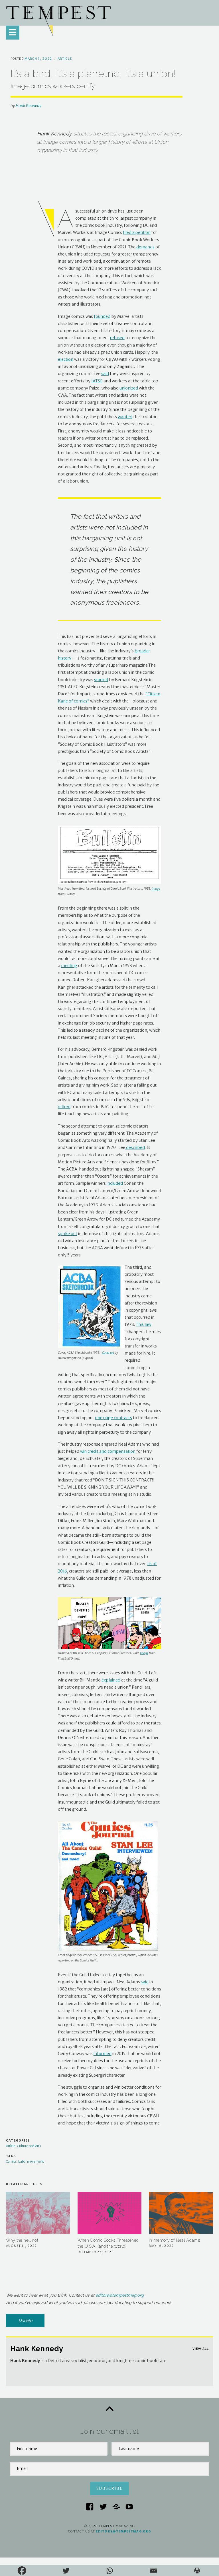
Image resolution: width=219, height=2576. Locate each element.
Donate (25, 2321)
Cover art (108, 1353)
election (66, 359)
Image (156, 889)
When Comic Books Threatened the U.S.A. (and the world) (108, 2243)
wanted (125, 417)
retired (64, 1107)
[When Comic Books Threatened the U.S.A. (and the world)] (110, 2213)
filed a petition (137, 232)
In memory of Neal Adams (174, 2240)
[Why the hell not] (38, 2213)
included (115, 1183)
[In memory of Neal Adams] (181, 2213)
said (105, 374)
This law (143, 1324)
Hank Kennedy (29, 106)
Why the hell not (22, 2240)
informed (103, 2054)
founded (102, 316)
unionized (129, 388)
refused (117, 338)
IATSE (97, 381)
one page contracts (113, 1418)
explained (111, 1680)
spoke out (68, 1234)
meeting (69, 966)
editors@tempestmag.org (120, 2295)
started (101, 680)
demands (145, 247)
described (135, 1147)
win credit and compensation (108, 1451)
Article (65, 59)
